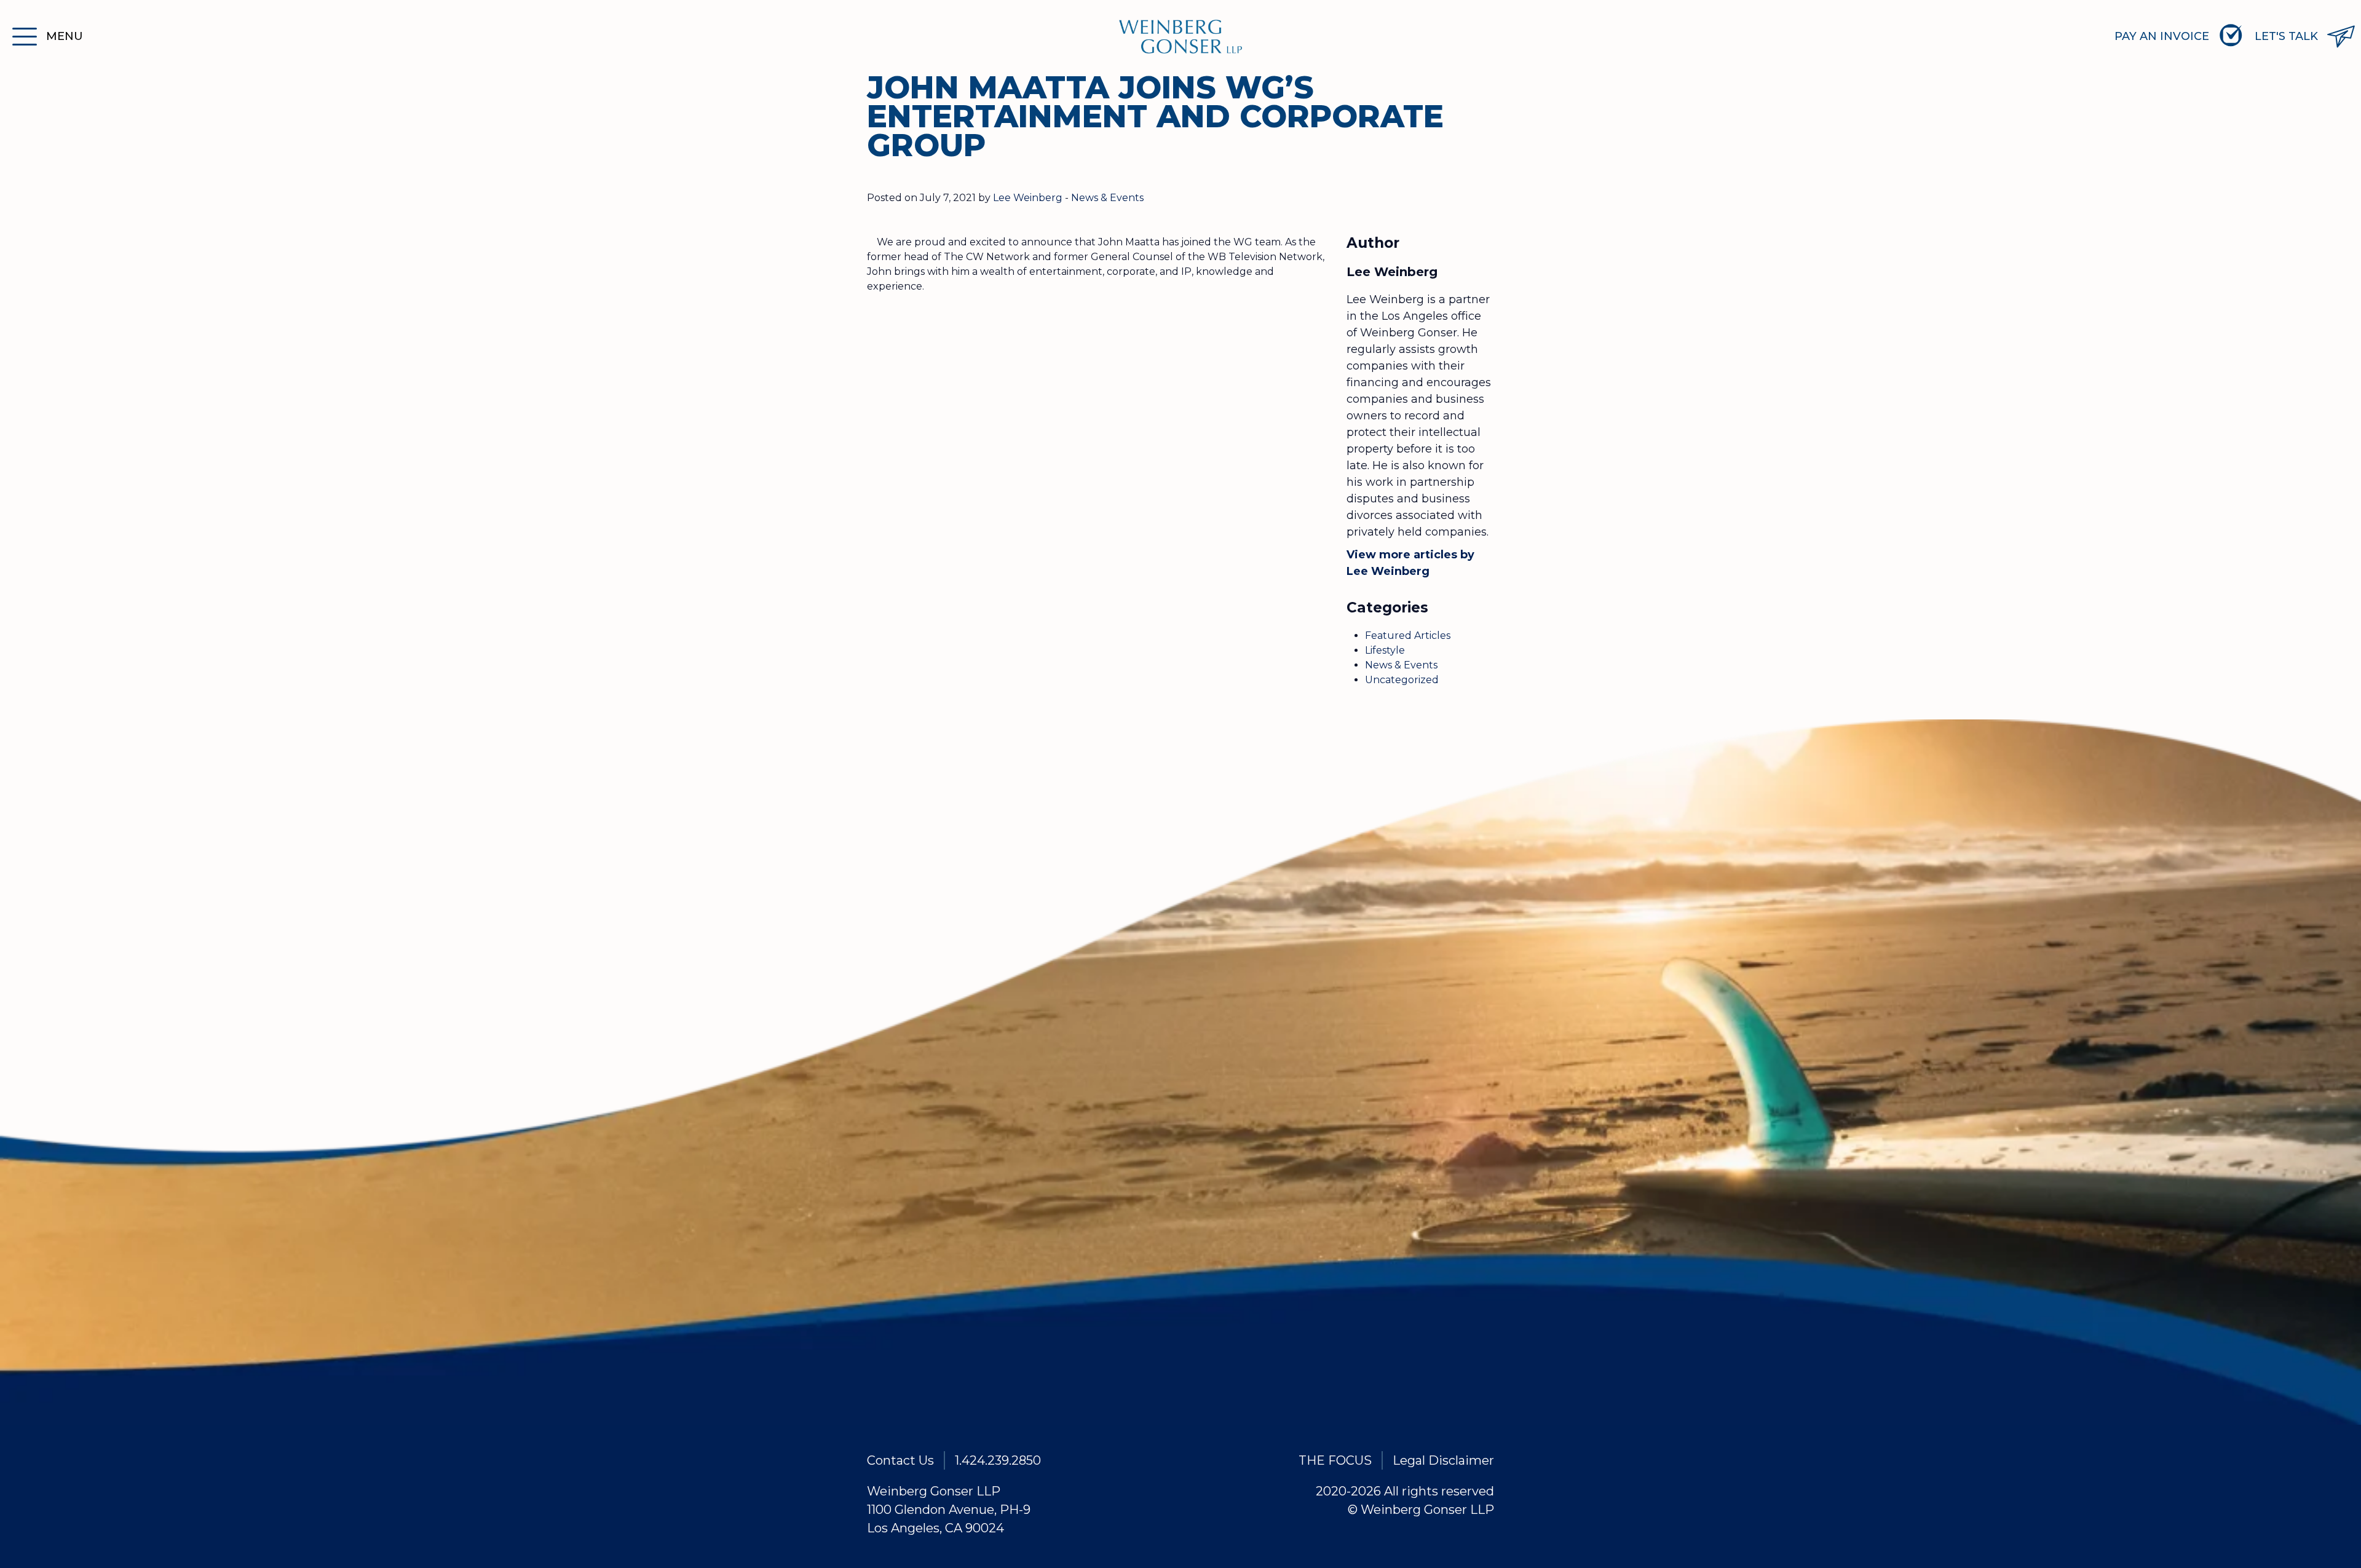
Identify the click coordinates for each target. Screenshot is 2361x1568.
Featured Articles (1408, 636)
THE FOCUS (1335, 1460)
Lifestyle (1385, 650)
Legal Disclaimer (1443, 1460)
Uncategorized (1402, 680)
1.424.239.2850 (998, 1460)
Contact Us (900, 1460)
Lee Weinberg (1028, 198)
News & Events (1107, 198)
